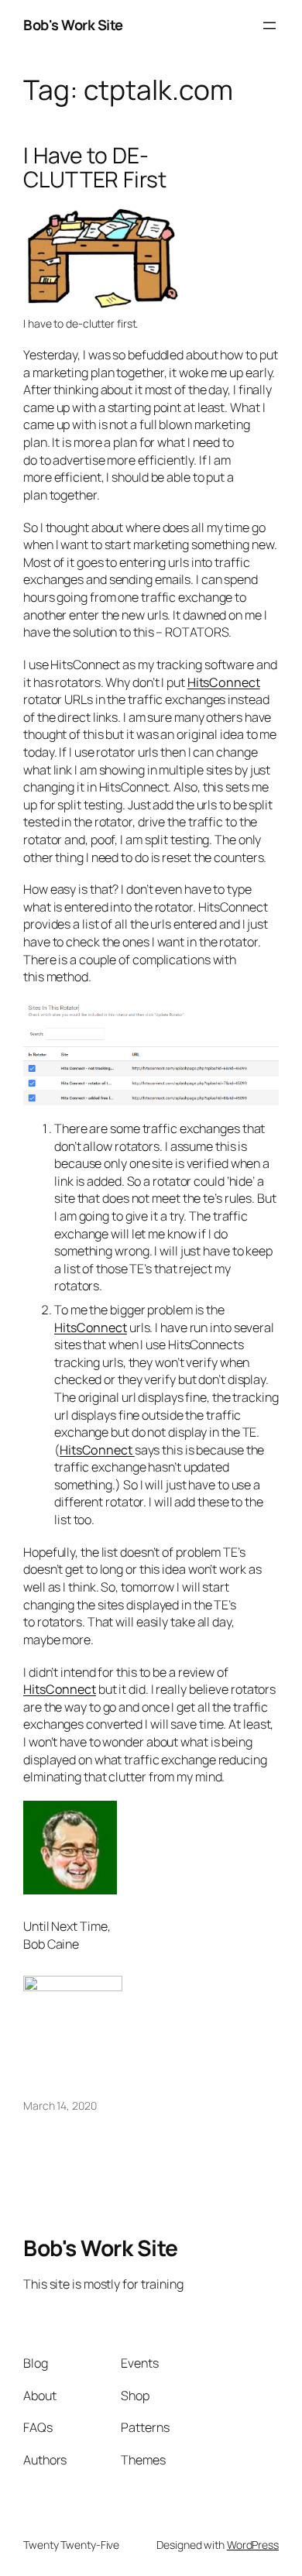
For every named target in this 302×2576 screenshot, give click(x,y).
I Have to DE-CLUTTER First (95, 168)
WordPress (253, 2545)
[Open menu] (269, 26)
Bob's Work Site (73, 25)
